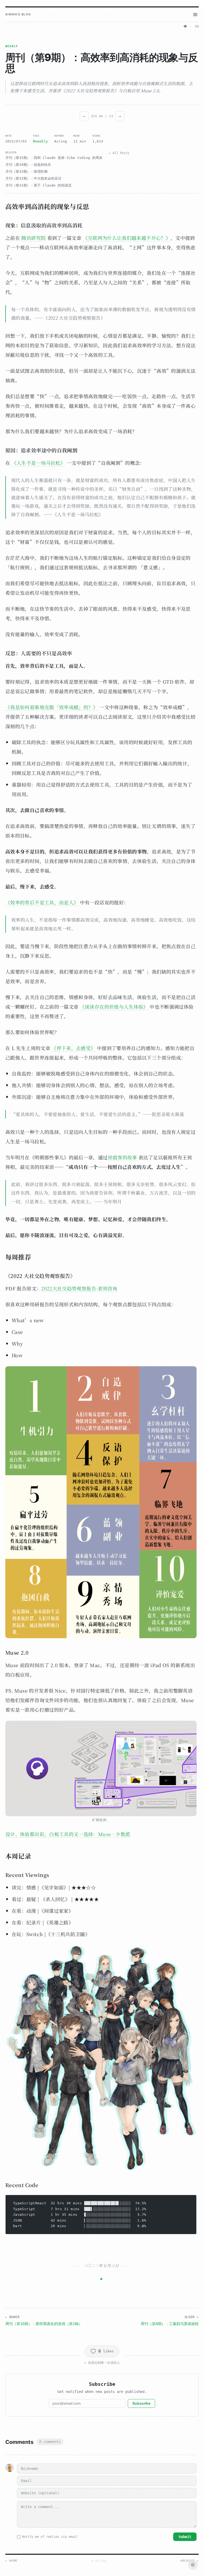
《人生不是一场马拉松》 (39, 463)
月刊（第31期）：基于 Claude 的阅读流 (38, 185)
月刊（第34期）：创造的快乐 (28, 165)
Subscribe (141, 2403)
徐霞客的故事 (122, 1157)
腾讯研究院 (33, 238)
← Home (11, 2561)
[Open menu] (195, 15)
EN (197, 27)
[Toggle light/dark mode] (193, 2565)
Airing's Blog (18, 14)
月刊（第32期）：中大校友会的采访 (33, 178)
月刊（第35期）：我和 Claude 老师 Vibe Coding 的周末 (54, 158)
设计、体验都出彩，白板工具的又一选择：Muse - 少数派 (68, 1834)
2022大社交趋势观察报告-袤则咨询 (79, 1288)
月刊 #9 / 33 (102, 116)
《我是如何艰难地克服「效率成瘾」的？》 (52, 707)
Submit (185, 2537)
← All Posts (119, 153)
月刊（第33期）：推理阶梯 (26, 172)
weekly (12, 46)
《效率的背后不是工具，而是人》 (42, 902)
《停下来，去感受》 (73, 1048)
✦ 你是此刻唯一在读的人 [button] (102, 2363)
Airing (61, 141)
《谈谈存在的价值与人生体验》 (114, 1007)
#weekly (40, 141)
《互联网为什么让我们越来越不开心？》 (127, 238)
